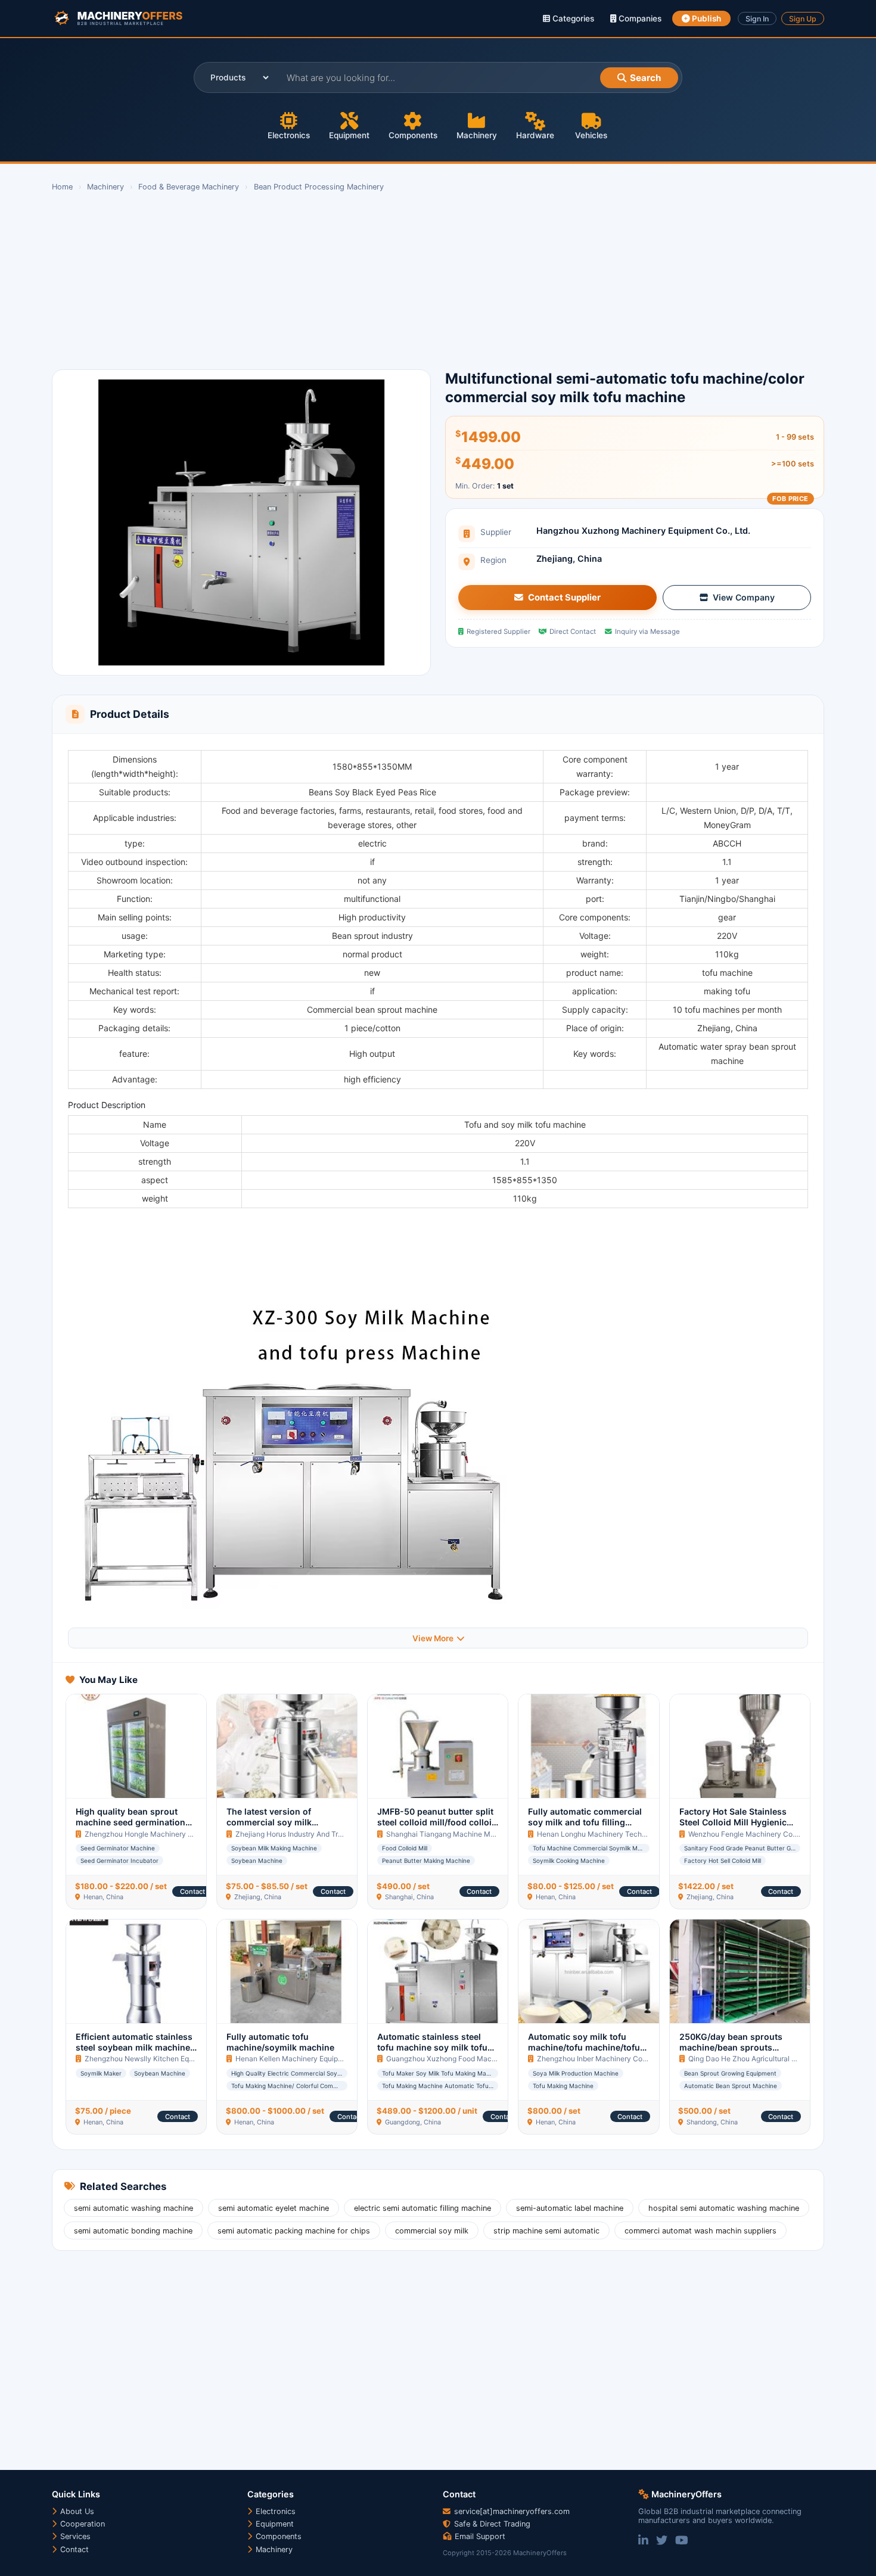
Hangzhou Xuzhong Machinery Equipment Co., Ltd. (643, 531)
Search (645, 78)
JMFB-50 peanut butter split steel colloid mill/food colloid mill (437, 1822)
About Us (76, 2511)
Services (74, 2536)
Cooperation (81, 2524)
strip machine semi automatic (546, 2231)
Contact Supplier (564, 598)
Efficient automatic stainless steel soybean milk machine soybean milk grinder (134, 2048)
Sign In (757, 19)
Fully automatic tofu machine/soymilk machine (280, 2042)
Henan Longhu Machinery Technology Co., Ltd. (615, 1834)
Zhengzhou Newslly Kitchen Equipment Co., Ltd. (165, 2059)
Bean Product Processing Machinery (319, 187)
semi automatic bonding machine (133, 2231)
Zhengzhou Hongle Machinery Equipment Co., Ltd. (168, 1834)
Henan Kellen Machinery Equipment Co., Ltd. (310, 2059)
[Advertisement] (409, 281)
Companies (639, 18)
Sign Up (803, 19)
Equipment (349, 135)
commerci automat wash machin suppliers (701, 2231)
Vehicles (591, 135)
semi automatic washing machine (133, 2208)
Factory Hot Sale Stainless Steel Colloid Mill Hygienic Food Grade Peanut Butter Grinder (733, 1828)
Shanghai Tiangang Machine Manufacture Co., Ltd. (471, 1834)
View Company (744, 597)
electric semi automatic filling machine (423, 2208)
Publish (706, 18)
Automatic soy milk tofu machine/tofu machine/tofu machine (584, 2048)
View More (433, 1638)
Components (413, 135)
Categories (572, 18)
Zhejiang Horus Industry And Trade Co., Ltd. (307, 1834)
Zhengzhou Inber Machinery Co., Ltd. (599, 2059)
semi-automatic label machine (570, 2208)
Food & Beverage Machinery (189, 187)
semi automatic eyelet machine (274, 2208)
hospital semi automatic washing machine (724, 2208)
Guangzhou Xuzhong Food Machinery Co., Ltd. (464, 2059)
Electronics (289, 135)
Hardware (535, 135)
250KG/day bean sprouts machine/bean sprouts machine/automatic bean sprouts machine (731, 2053)
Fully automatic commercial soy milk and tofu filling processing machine (585, 1822)
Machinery (477, 135)
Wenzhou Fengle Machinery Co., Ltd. (749, 1834)
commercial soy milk (432, 2231)
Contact (192, 1891)
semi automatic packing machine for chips (294, 2231)
